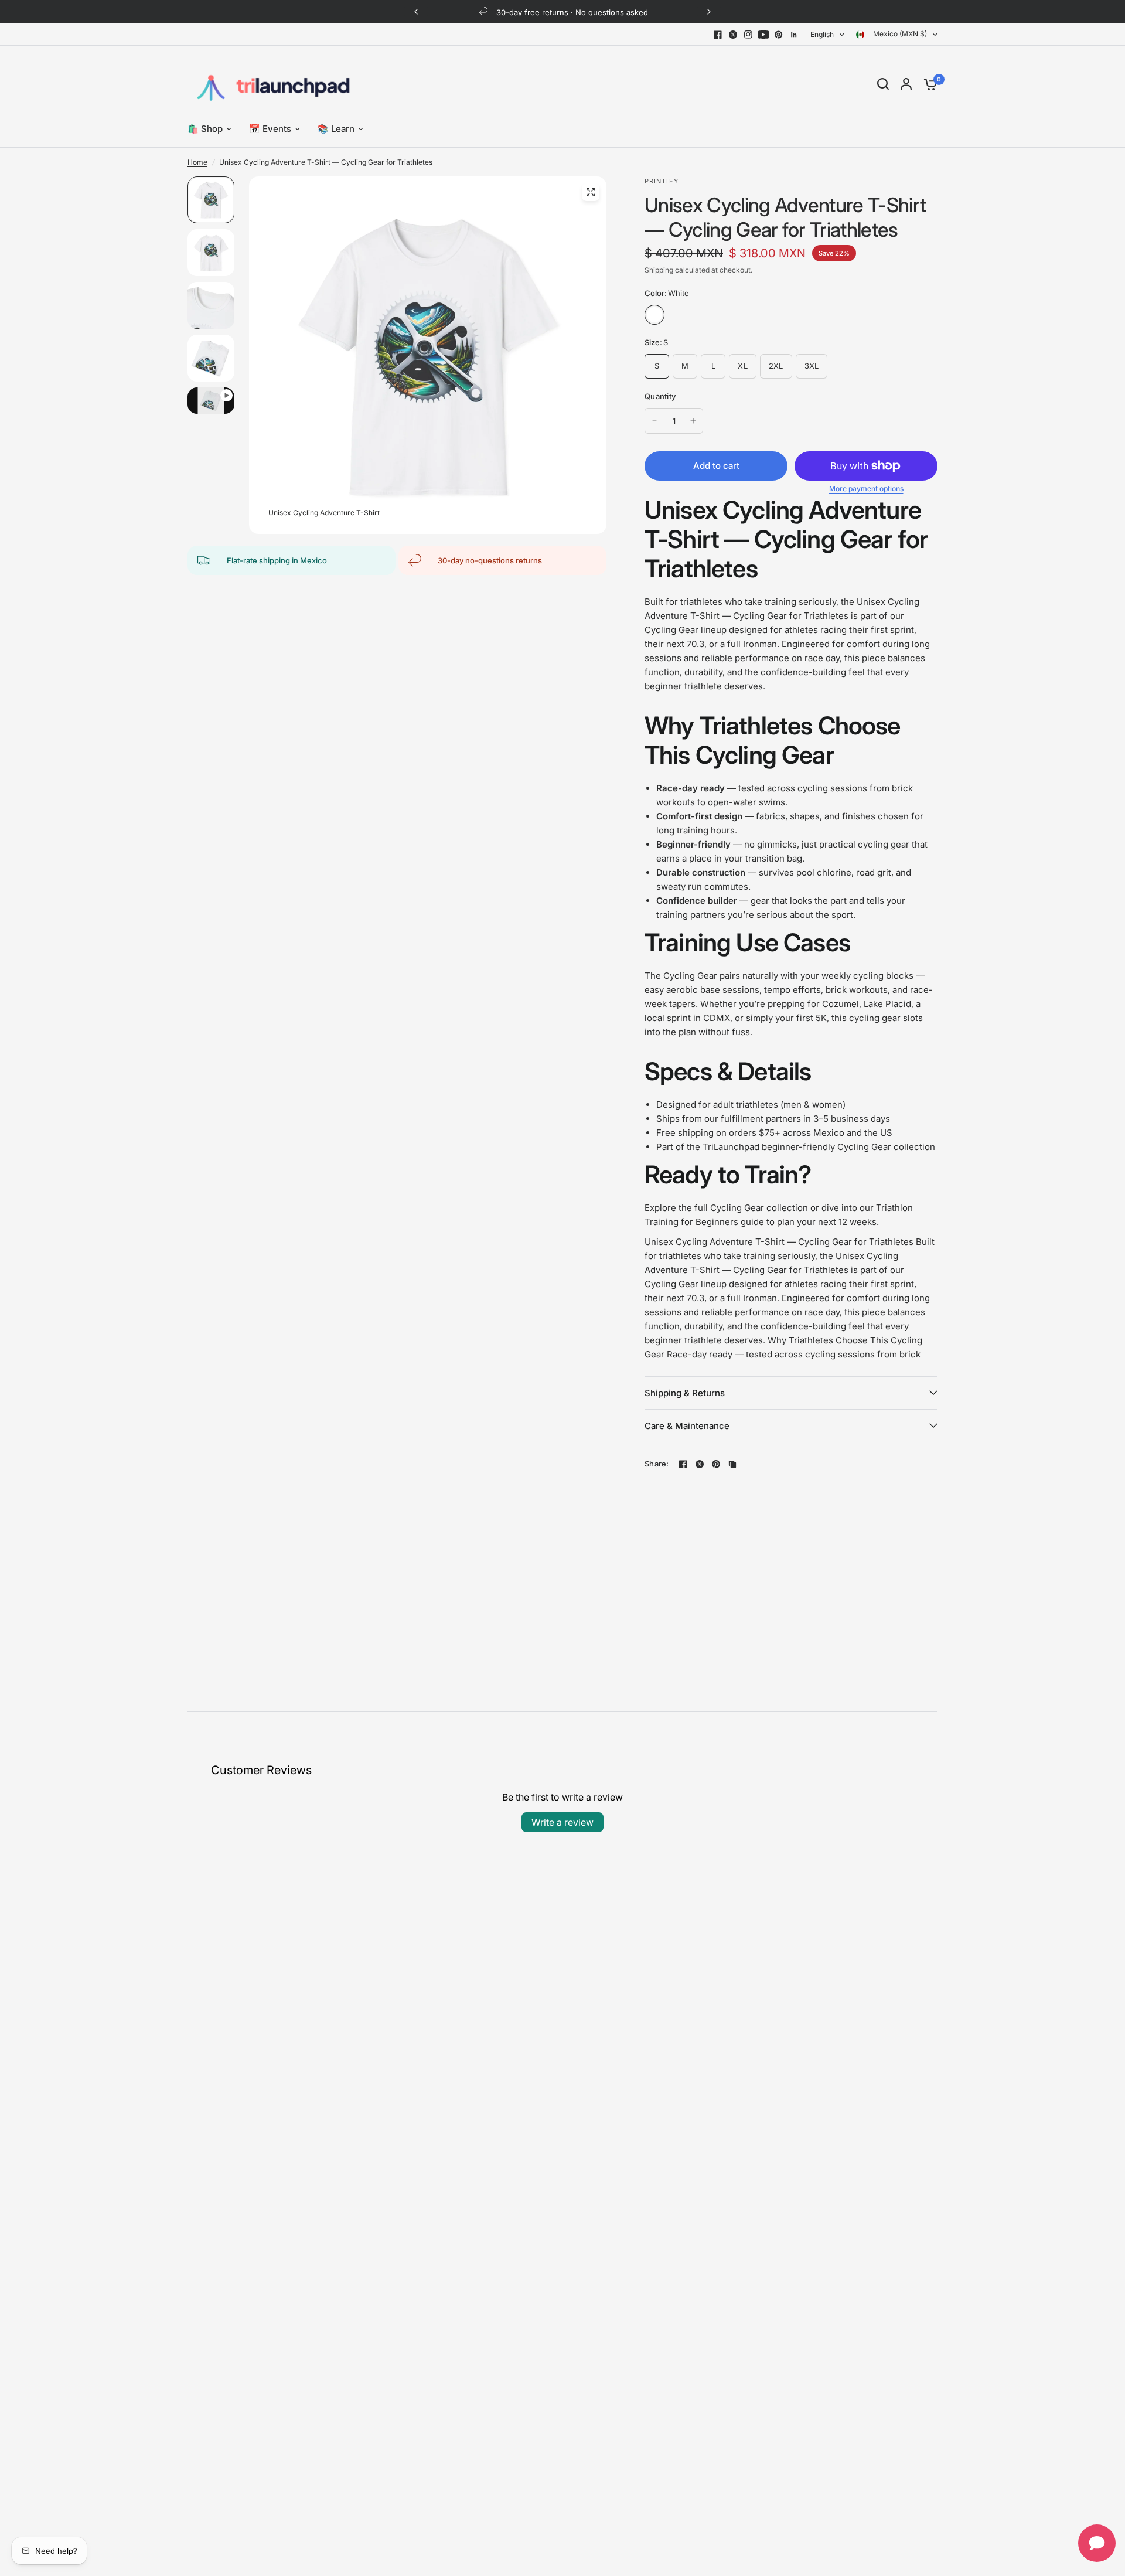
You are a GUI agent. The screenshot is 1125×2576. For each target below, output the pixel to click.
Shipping (659, 270)
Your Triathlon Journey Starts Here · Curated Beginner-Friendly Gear (574, 12)
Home (197, 162)
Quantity (660, 396)
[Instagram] (748, 35)
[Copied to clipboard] (732, 1464)
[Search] (883, 84)
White (654, 315)
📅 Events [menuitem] (270, 129)
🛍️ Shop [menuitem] (205, 129)
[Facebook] (718, 35)
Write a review (562, 1822)
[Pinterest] (779, 35)
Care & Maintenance (687, 1426)
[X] (733, 35)
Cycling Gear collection (759, 1208)
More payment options (866, 489)
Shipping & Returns (685, 1393)
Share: (657, 1464)
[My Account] (906, 84)
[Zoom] (591, 192)
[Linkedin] (794, 35)
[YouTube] (763, 35)
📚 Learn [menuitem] (336, 129)
